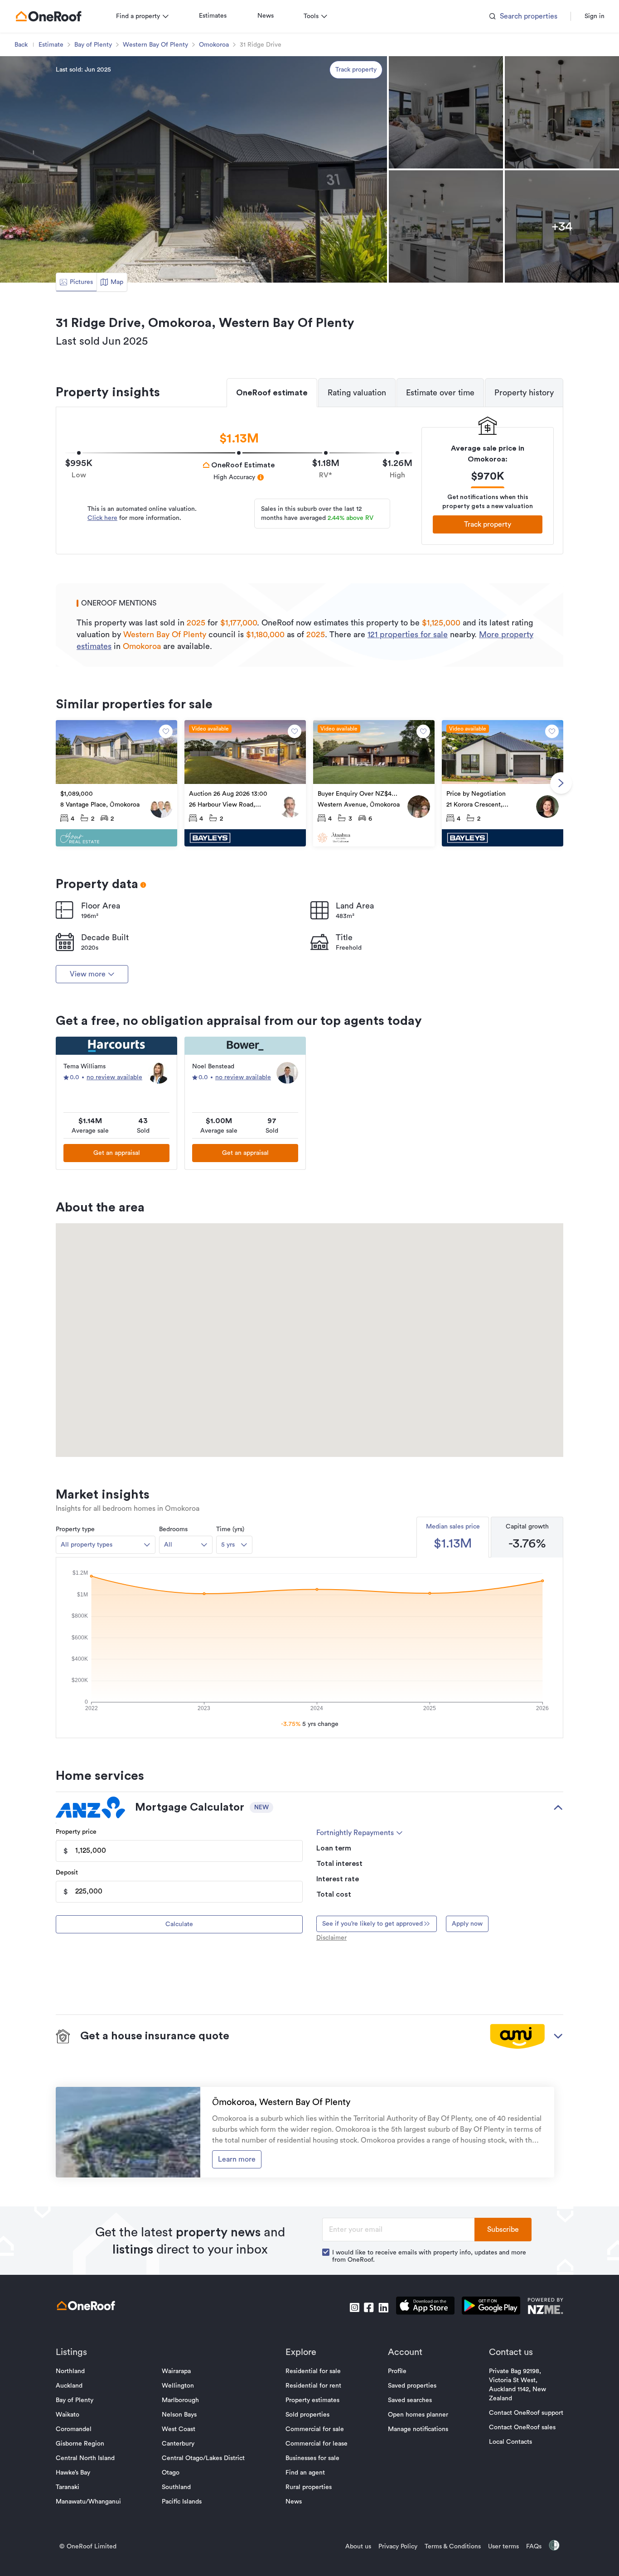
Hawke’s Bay (73, 2473)
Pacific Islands (182, 2502)
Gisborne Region (80, 2444)
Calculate (179, 1924)
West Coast (179, 2429)
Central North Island (85, 2458)
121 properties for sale (408, 634)
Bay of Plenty (93, 45)
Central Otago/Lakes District (203, 2458)
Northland (70, 2371)
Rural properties (309, 2487)
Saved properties (412, 2386)
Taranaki (68, 2487)
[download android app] (491, 2307)
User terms (503, 2547)
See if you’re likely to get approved (372, 1924)
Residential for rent (313, 2386)
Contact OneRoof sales (522, 2427)
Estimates (213, 16)
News (266, 16)
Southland (176, 2487)
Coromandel (74, 2429)
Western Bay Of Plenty (155, 45)
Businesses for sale (312, 2458)
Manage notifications (418, 2429)
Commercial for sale (315, 2429)
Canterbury (178, 2444)
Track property (356, 70)
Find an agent (305, 2473)
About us (358, 2547)
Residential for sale (313, 2371)
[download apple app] (425, 2307)
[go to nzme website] (545, 2307)
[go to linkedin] (383, 2307)
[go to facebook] (369, 2307)
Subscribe (503, 2230)
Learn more (237, 2159)
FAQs (534, 2547)
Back (21, 45)
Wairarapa (176, 2371)
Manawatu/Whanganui (88, 2502)
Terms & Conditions (453, 2547)
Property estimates (312, 2400)
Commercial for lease (317, 2444)
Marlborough (180, 2400)
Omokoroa (214, 45)
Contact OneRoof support (526, 2413)
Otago (171, 2473)
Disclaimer (331, 1938)
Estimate (51, 45)
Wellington (178, 2386)
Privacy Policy (398, 2547)
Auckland (69, 2386)
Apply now (467, 1924)
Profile (397, 2371)
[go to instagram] (354, 2307)
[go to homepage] (48, 16)
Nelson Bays (179, 2415)
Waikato (68, 2415)
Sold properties (307, 2415)
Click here (102, 518)
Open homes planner (418, 2415)
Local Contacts (510, 2442)
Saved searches (410, 2400)
